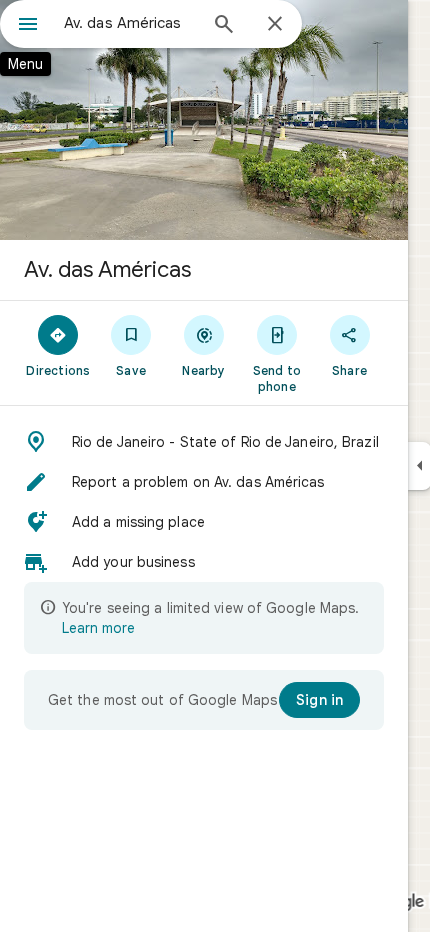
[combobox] (130, 23)
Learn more (98, 628)
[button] (204, 442)
